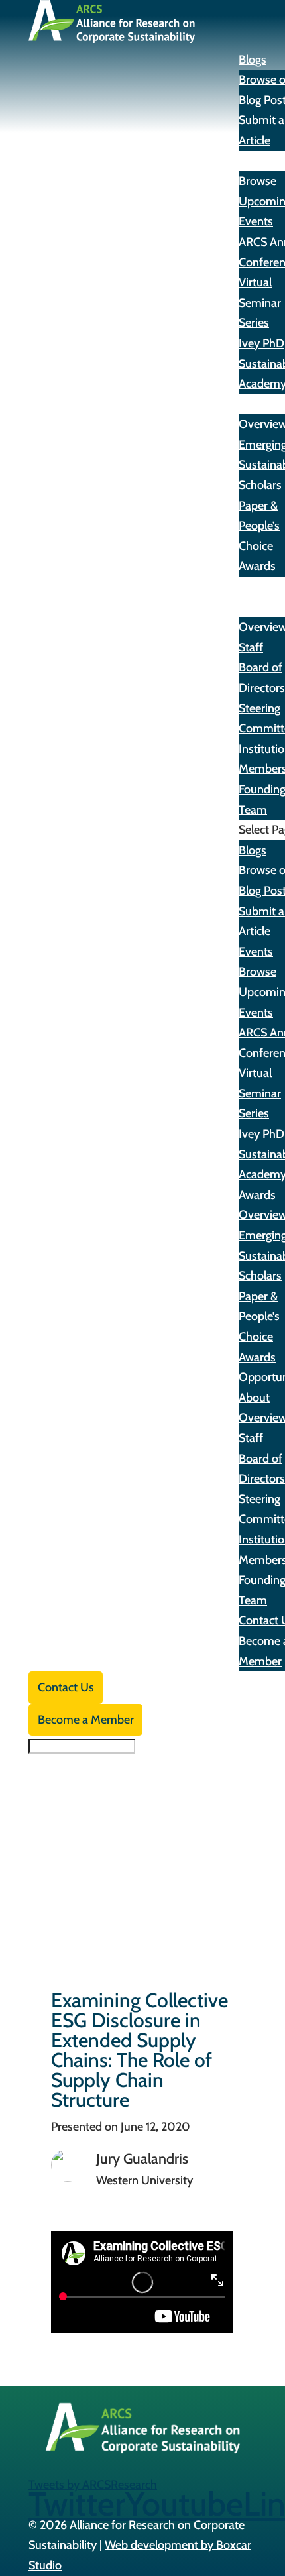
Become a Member (86, 1720)
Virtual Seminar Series (260, 303)
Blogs (253, 60)
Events (256, 161)
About (254, 607)
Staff (251, 647)
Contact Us (66, 1687)
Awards (257, 404)
